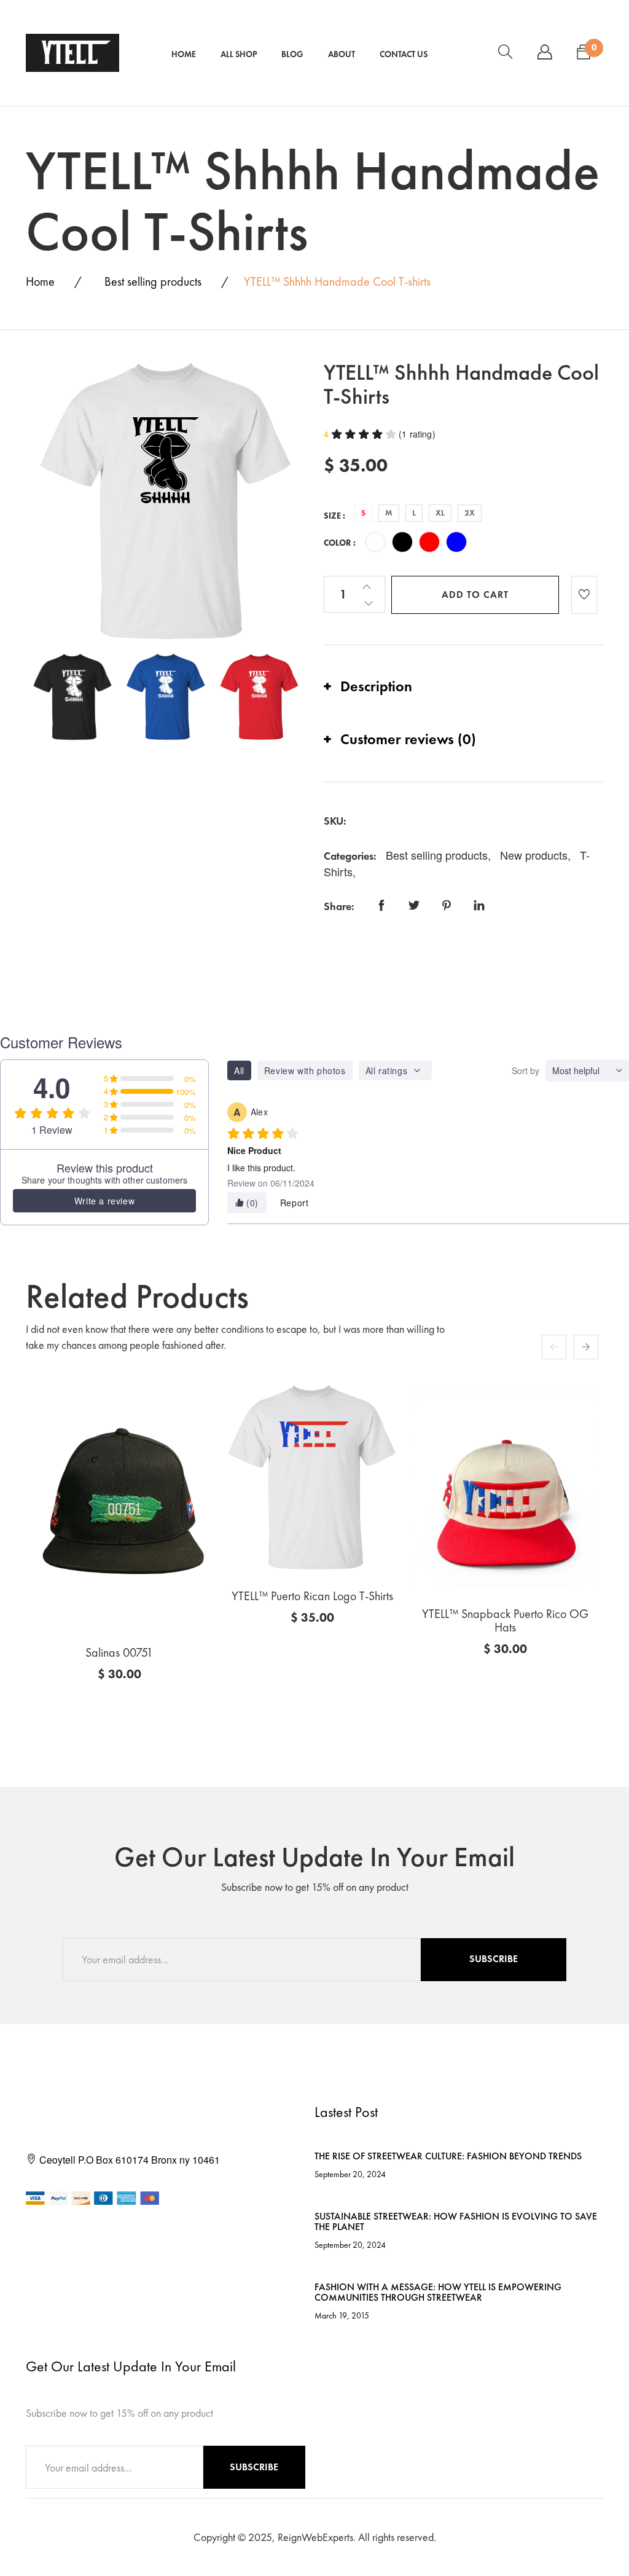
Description (376, 686)
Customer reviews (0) (408, 739)
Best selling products (153, 281)
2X (470, 513)
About (342, 54)
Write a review (104, 1201)
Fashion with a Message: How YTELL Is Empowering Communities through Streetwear (438, 2292)
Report (295, 1203)
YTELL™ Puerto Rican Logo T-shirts (312, 1596)
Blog (292, 54)
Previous (554, 1347)
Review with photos (305, 1070)
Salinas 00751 (119, 1652)
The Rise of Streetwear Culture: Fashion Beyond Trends (448, 2156)
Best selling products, (440, 855)
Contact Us (404, 54)
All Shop (239, 54)
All (239, 1070)
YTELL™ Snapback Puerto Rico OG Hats (505, 1620)
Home (184, 54)
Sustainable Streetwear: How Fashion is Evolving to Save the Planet (456, 2222)
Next (586, 1347)
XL (440, 513)
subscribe (494, 1959)
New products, (537, 855)
